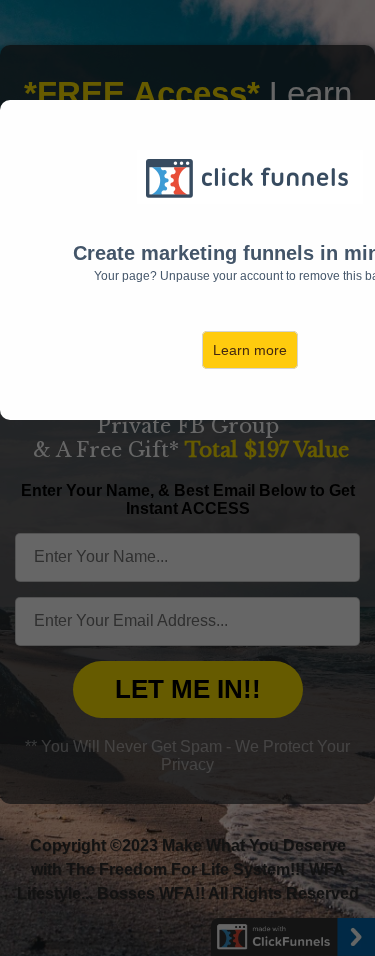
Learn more (250, 350)
